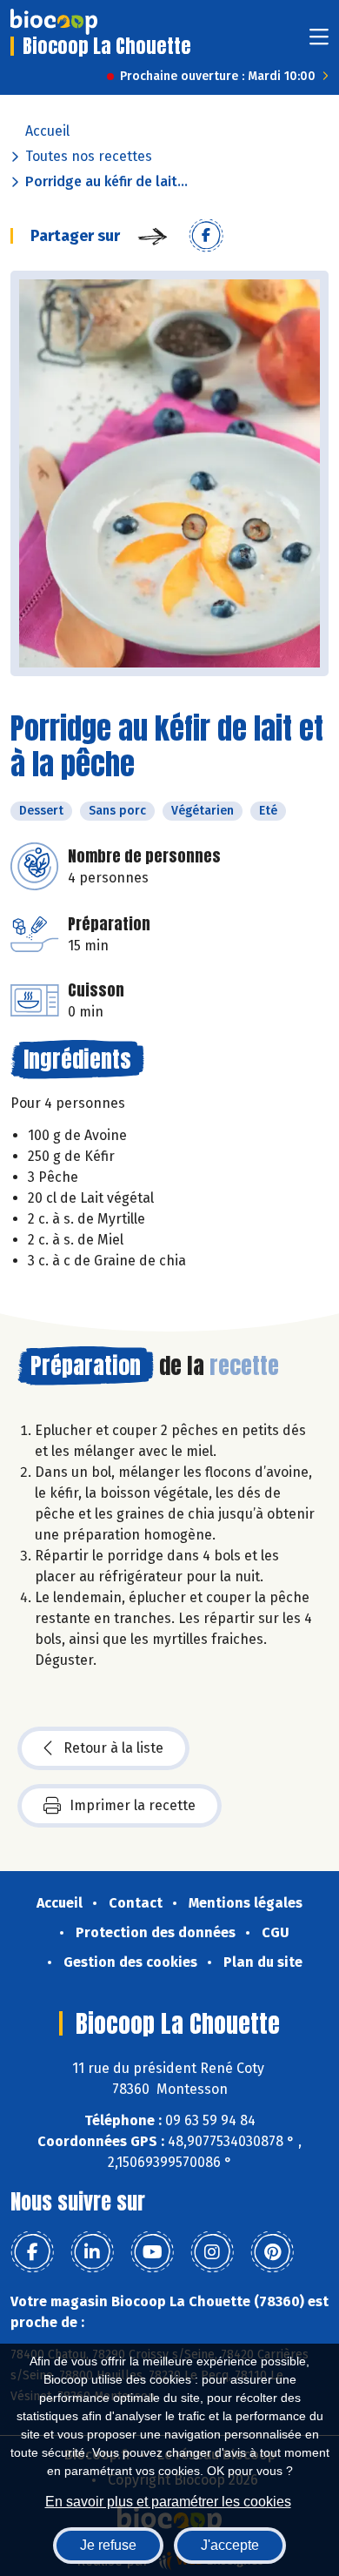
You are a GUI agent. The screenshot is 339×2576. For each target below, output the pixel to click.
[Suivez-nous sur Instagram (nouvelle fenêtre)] (212, 2252)
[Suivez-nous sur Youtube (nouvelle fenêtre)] (152, 2252)
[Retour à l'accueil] (54, 22)
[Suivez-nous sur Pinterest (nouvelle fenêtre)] (272, 2252)
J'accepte (230, 2545)
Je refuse (108, 2545)
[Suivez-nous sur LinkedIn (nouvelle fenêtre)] (92, 2252)
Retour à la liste (113, 1748)
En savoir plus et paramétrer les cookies (168, 2502)
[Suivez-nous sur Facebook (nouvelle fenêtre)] (32, 2252)
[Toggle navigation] (319, 42)
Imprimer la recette (133, 1805)
